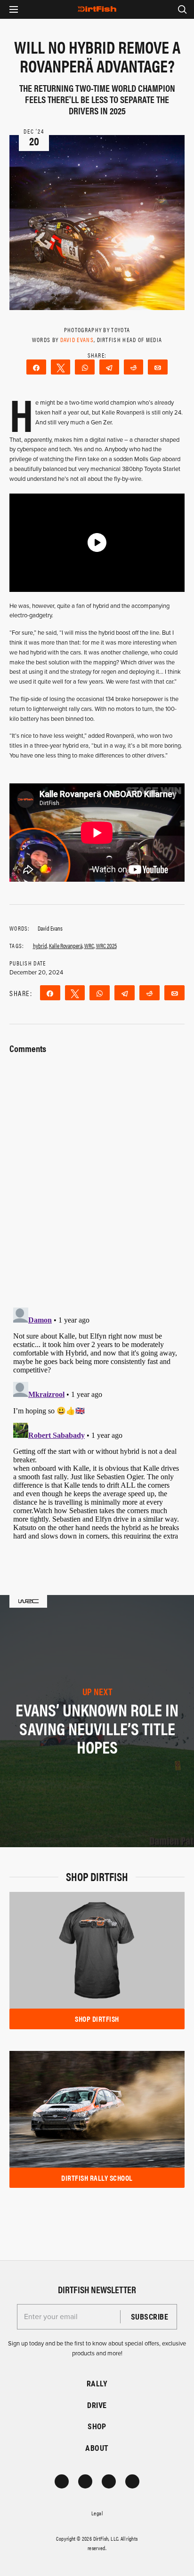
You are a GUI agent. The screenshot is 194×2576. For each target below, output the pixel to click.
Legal (97, 2513)
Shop (97, 2426)
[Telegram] (109, 367)
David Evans (77, 339)
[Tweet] (61, 367)
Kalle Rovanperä (66, 945)
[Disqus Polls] (97, 1175)
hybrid (40, 945)
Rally (97, 2383)
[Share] (36, 367)
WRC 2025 (106, 945)
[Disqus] (97, 1421)
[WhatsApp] (85, 367)
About (97, 2448)
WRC (89, 945)
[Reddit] (134, 367)
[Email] (158, 367)
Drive (97, 2405)
